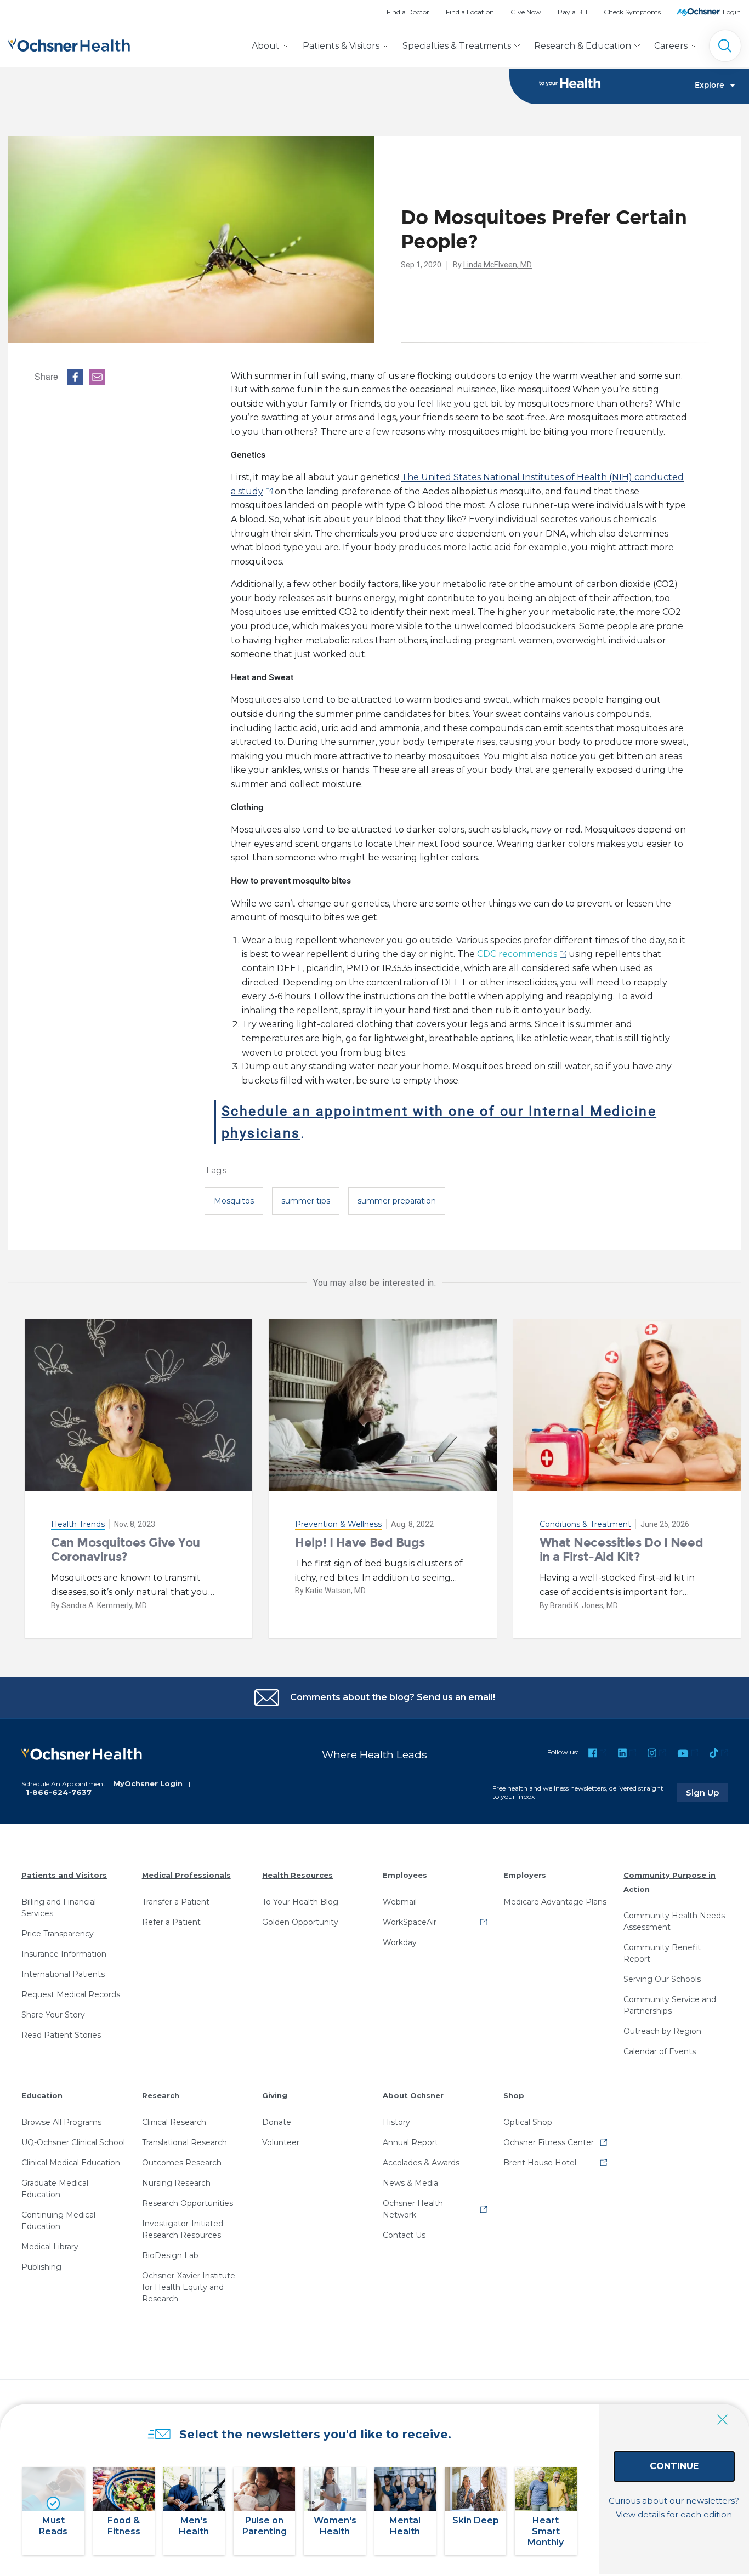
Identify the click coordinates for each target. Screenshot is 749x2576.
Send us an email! (456, 1697)
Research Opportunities (188, 2203)
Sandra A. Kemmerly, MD (104, 1605)
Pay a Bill (572, 12)
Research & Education (583, 46)
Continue (674, 2466)
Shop (514, 2095)
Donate (277, 2122)
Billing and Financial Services (59, 1908)
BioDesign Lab (170, 2255)
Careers (671, 46)
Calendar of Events (660, 2051)
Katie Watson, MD (336, 1591)
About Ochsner (413, 2095)
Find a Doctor (408, 12)
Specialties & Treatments (457, 46)
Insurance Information (64, 1954)
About (266, 46)
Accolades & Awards (421, 2163)
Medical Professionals (186, 1875)
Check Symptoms (632, 12)
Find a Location (470, 12)
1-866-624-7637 (59, 1792)
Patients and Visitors (64, 1875)
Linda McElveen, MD (498, 265)
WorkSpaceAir (410, 1922)
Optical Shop (528, 2122)
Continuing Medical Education (58, 2221)
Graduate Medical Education (55, 2189)
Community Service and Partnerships (670, 2005)
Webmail (400, 1902)
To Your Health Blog (300, 1902)
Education (42, 2095)
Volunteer (281, 2142)
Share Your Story (53, 2015)
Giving (275, 2095)
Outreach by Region (662, 2031)
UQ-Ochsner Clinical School (73, 2142)
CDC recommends (517, 954)
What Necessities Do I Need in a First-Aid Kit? (622, 1550)
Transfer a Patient (176, 1902)
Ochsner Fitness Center (549, 2142)
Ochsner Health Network (413, 2209)
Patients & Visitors (341, 46)
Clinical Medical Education (71, 2163)
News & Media (410, 2183)
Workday (400, 1942)
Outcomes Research (182, 2163)
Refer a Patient (171, 1922)
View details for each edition (674, 2514)
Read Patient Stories (61, 2035)
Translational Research (185, 2142)
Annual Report (410, 2142)
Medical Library (50, 2247)
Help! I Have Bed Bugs (360, 1543)
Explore (710, 86)
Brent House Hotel (540, 2163)
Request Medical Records (71, 1994)
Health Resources (297, 1875)
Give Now (526, 12)
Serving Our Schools (662, 1979)
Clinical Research (174, 2122)
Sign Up (707, 1792)
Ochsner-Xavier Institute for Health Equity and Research (189, 2287)
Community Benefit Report (662, 1953)
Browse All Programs (61, 2122)
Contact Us (404, 2235)
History (396, 2122)
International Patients (63, 1974)
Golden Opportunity (300, 1922)
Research (161, 2095)
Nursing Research (176, 2183)
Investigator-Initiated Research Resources (183, 2229)
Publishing (41, 2267)
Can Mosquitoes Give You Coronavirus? (126, 1550)
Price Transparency (58, 1934)
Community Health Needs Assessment (674, 1921)
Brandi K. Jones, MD (584, 1605)
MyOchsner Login (148, 1783)
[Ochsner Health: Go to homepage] (69, 44)
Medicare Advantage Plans (555, 1902)
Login (732, 12)
